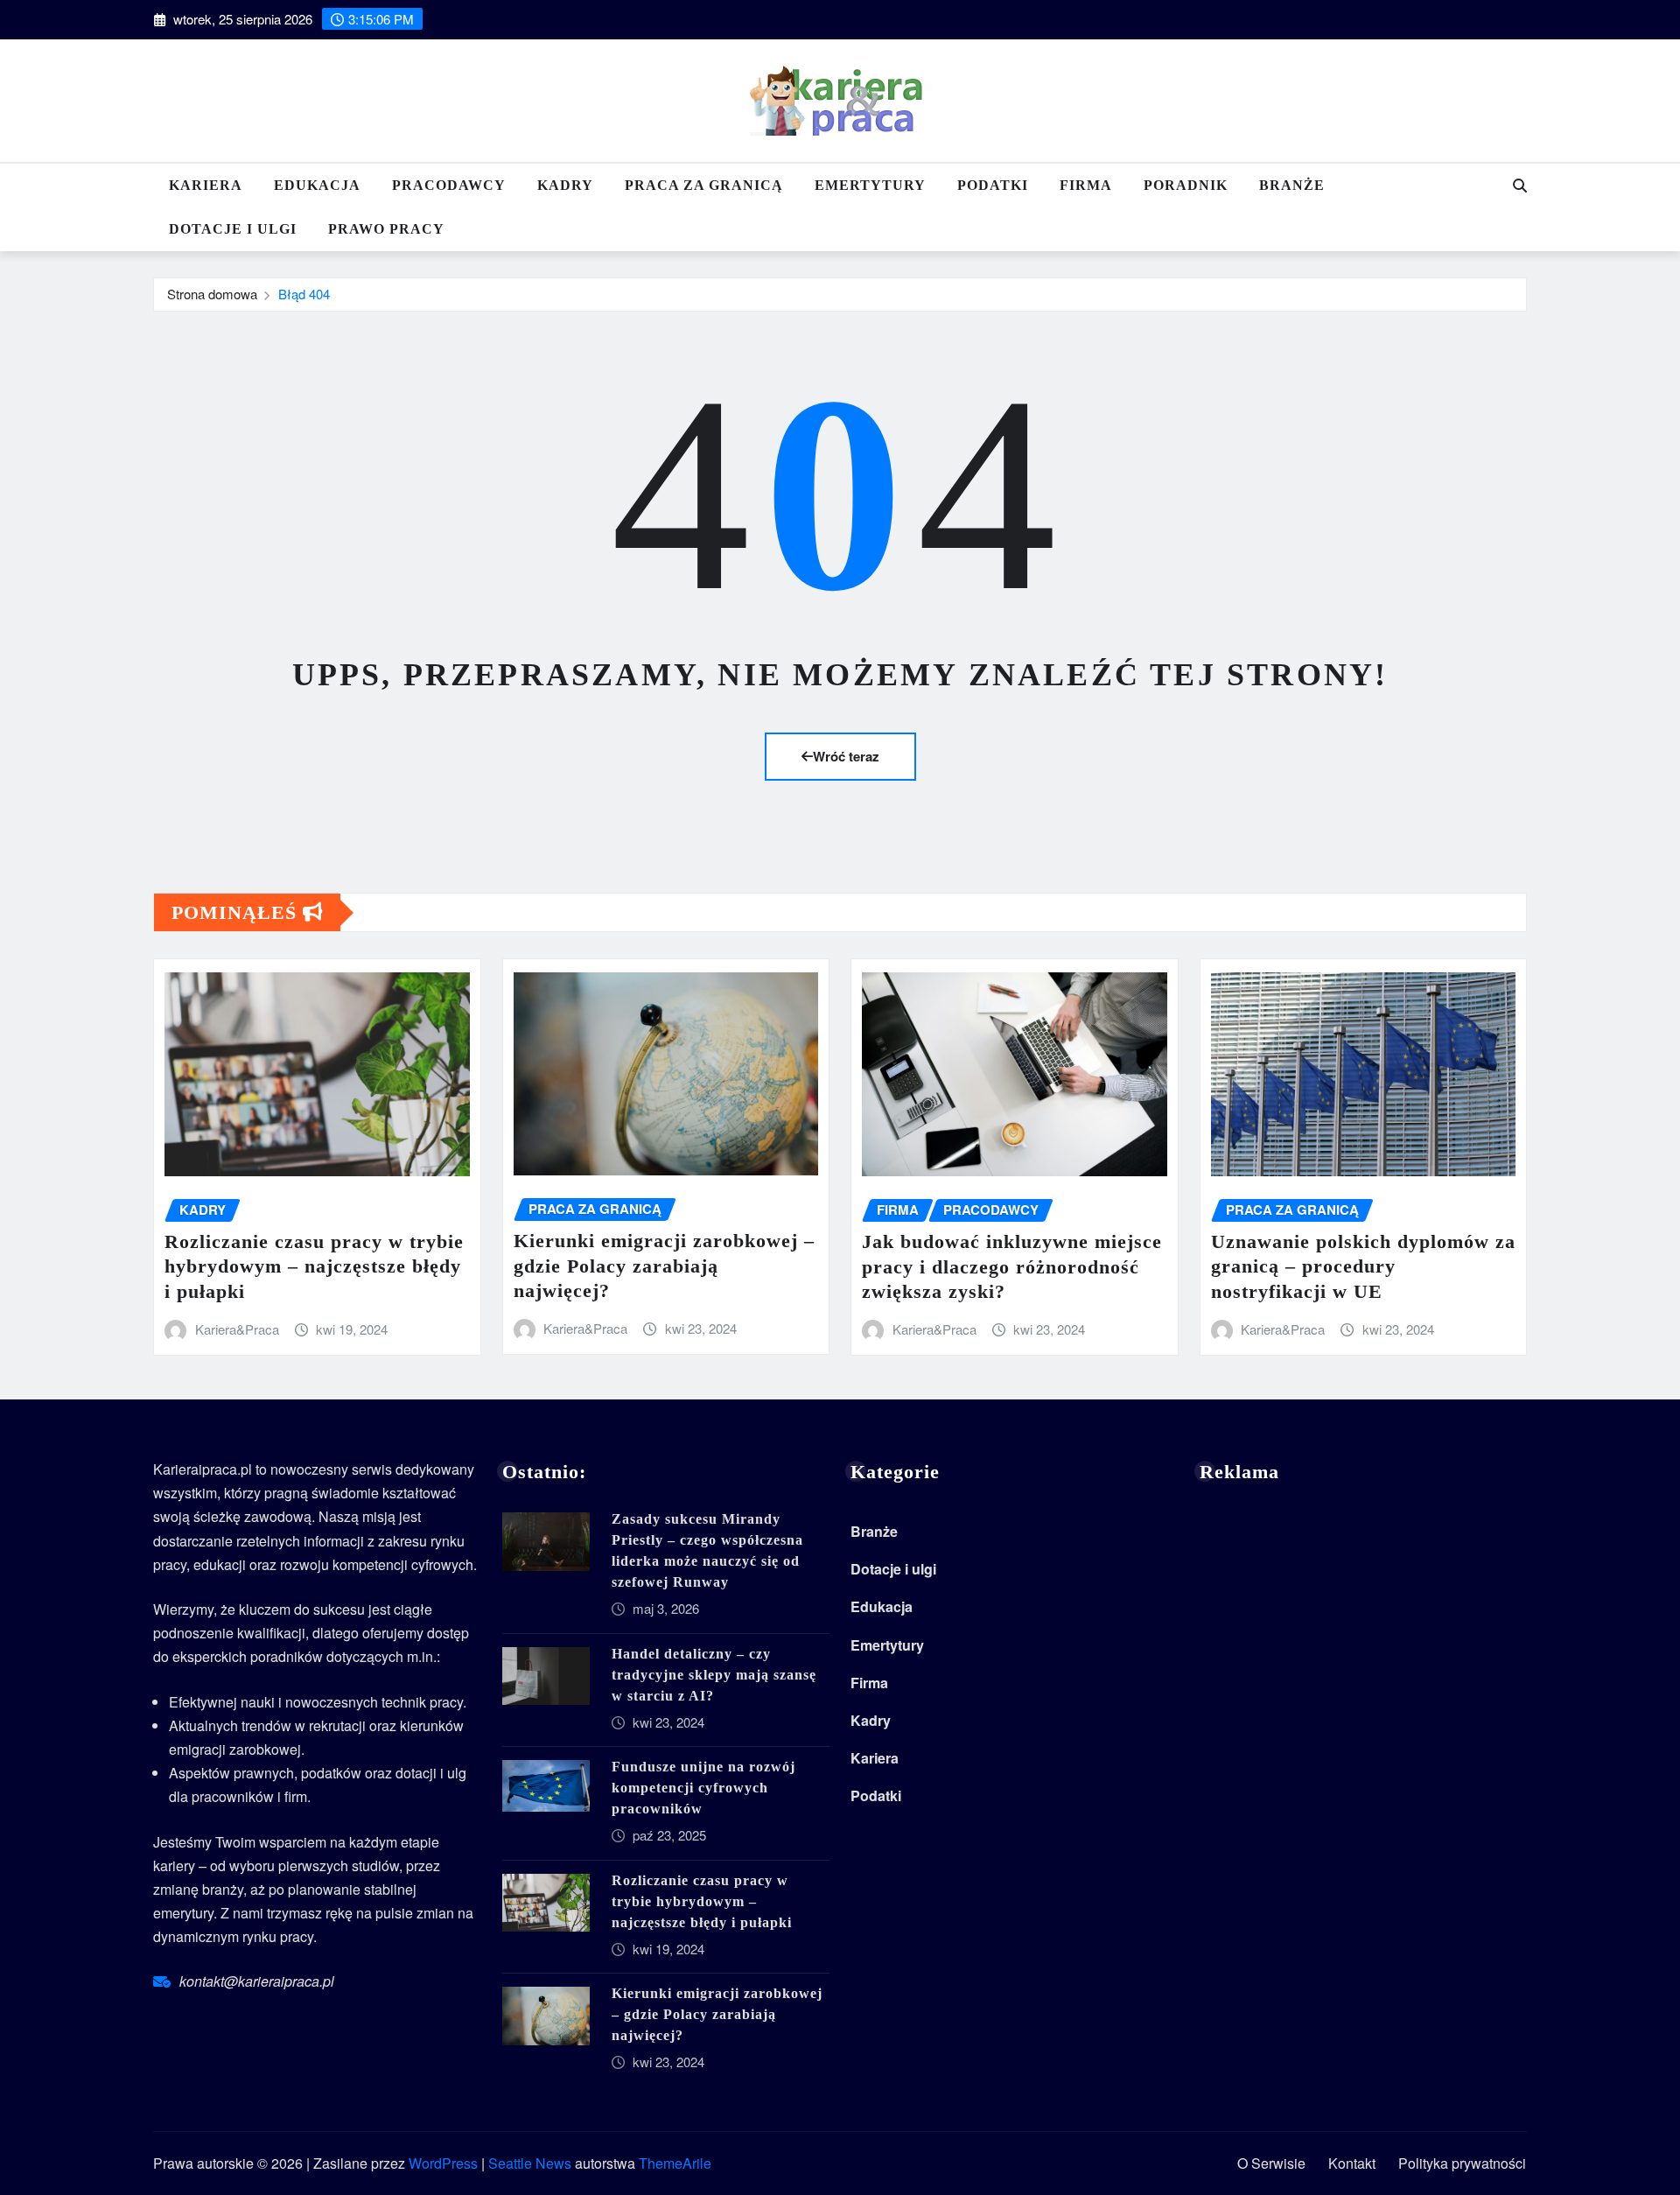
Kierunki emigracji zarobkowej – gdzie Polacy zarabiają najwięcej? (664, 1266)
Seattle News (530, 2163)
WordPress (443, 2163)
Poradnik (1186, 185)
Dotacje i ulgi (233, 229)
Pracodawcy (449, 185)
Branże (1292, 185)
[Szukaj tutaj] (1520, 185)
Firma (1086, 185)
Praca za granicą (704, 185)
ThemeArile (675, 2163)
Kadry (565, 185)
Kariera (206, 185)
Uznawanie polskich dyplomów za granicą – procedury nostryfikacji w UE (1363, 1266)
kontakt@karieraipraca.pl (257, 1981)
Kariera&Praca (237, 1329)
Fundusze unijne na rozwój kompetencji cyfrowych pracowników (703, 1788)
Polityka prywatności (1462, 2163)
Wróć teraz (846, 756)
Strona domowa (212, 294)
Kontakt (1352, 2163)
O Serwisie (1271, 2163)
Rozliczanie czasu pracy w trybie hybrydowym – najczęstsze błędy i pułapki (314, 1266)
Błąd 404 (304, 294)
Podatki (993, 185)
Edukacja (317, 185)
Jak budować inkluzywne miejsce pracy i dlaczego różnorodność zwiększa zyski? (1012, 1266)
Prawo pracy (386, 229)
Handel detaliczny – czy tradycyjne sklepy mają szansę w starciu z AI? (714, 1675)
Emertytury (870, 185)
